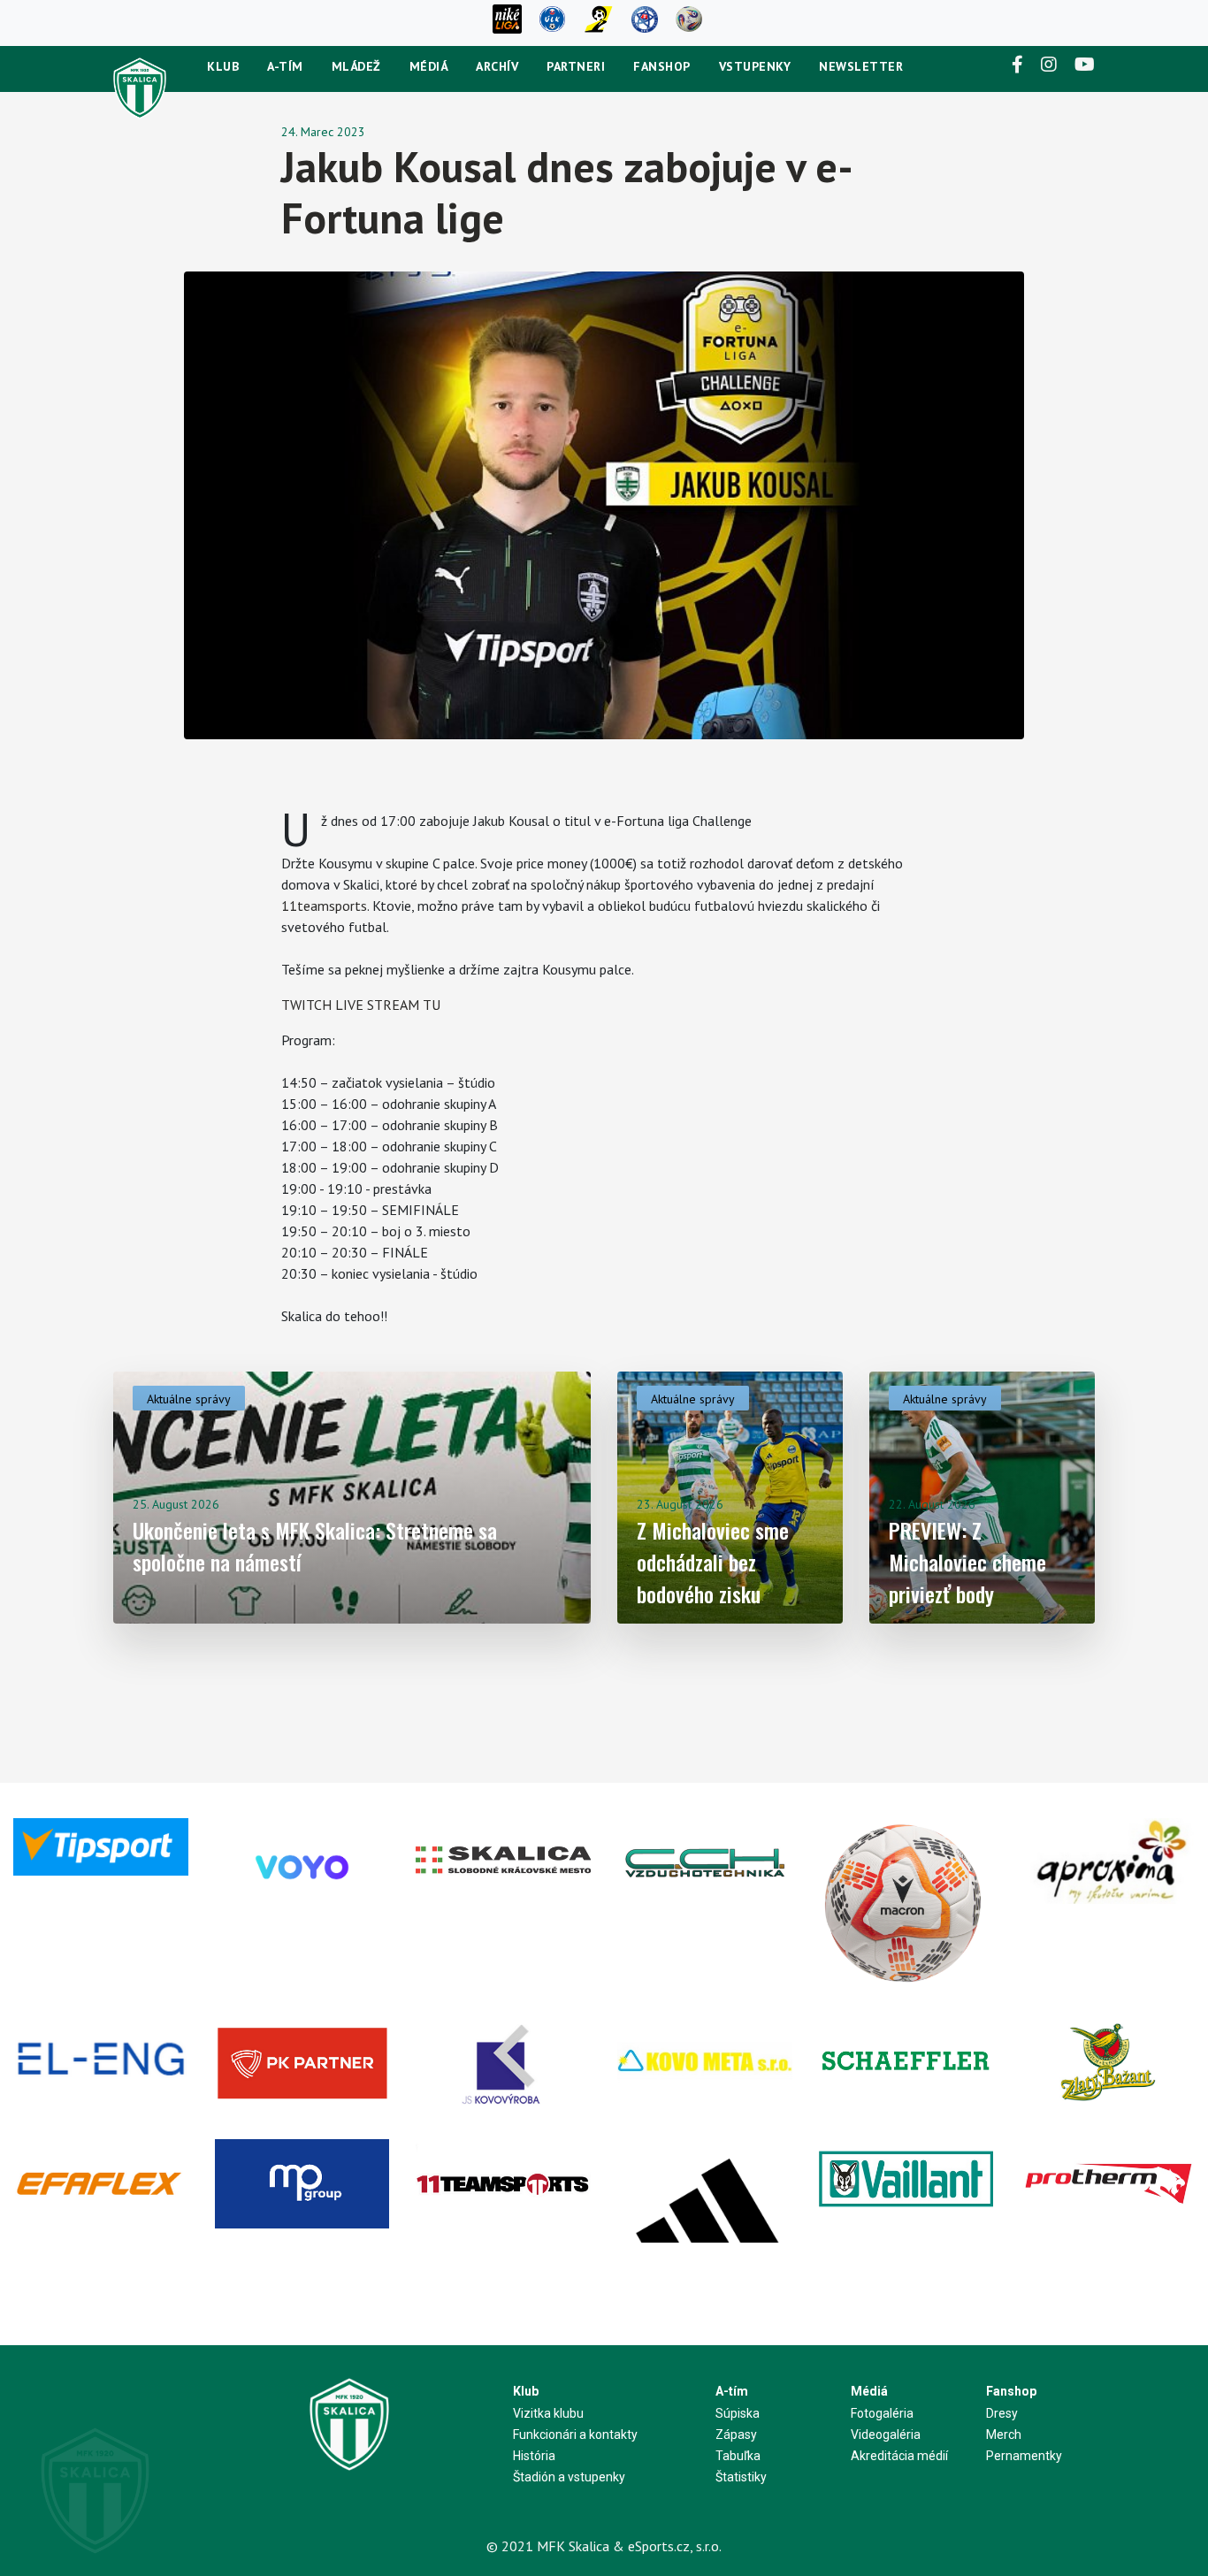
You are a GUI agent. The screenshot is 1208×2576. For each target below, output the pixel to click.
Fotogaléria (882, 2413)
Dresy (1002, 2413)
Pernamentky (1024, 2456)
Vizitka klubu (548, 2413)
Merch (1004, 2435)
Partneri (576, 66)
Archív (497, 66)
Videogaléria (886, 2435)
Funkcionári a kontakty (575, 2435)
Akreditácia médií (899, 2456)
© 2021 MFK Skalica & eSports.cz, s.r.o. (604, 2546)
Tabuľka (738, 2456)
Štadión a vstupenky (569, 2477)
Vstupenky (755, 66)
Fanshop (662, 66)
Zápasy (736, 2435)
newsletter (861, 66)
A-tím (285, 66)
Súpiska (738, 2413)
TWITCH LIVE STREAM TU (361, 1005)
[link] (324, 906)
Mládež (356, 66)
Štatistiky (741, 2477)
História (534, 2456)
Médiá (429, 66)
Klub (223, 66)
